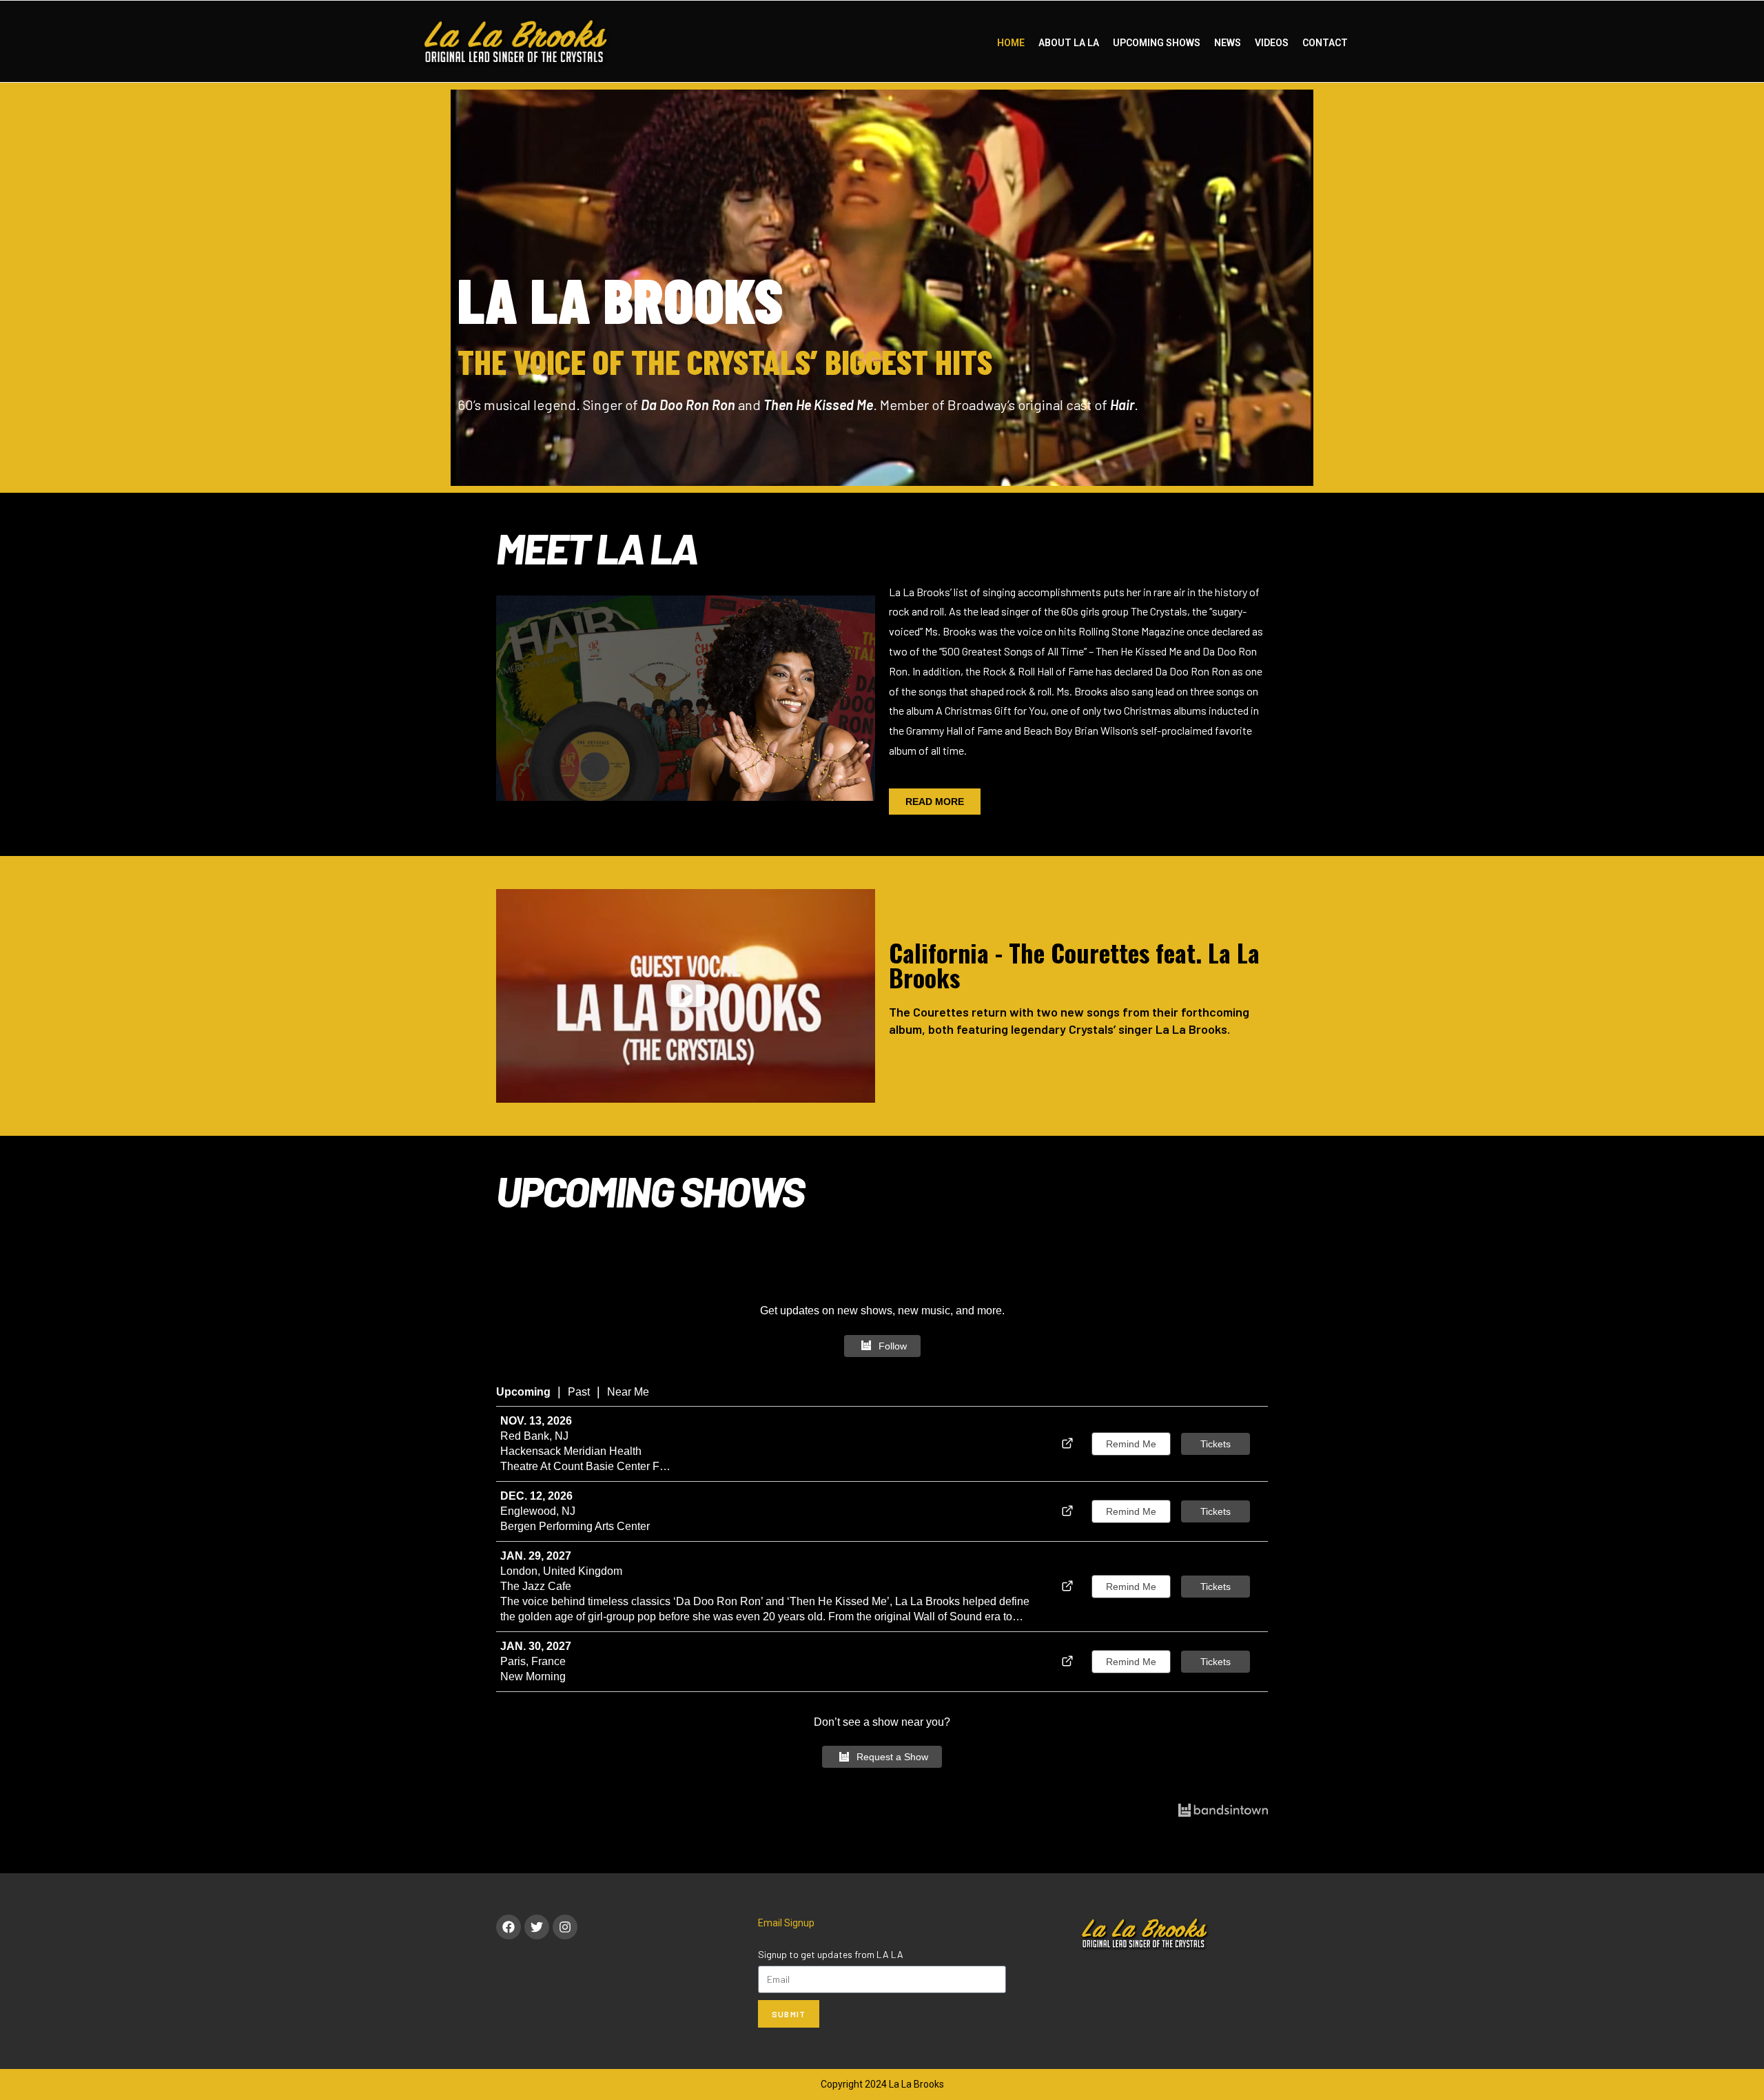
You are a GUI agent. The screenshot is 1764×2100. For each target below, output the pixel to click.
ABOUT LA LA (1069, 43)
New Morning (533, 1676)
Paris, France (533, 1661)
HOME (1011, 43)
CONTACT (1325, 43)
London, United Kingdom (561, 1571)
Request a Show (892, 1757)
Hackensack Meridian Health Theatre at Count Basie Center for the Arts (585, 1460)
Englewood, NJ (538, 1511)
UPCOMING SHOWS (1157, 43)
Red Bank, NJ (534, 1436)
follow (893, 1346)
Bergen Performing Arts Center (575, 1526)
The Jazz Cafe (536, 1586)
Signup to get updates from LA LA (831, 1954)
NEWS (1228, 43)
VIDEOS (1272, 43)
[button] (686, 996)
